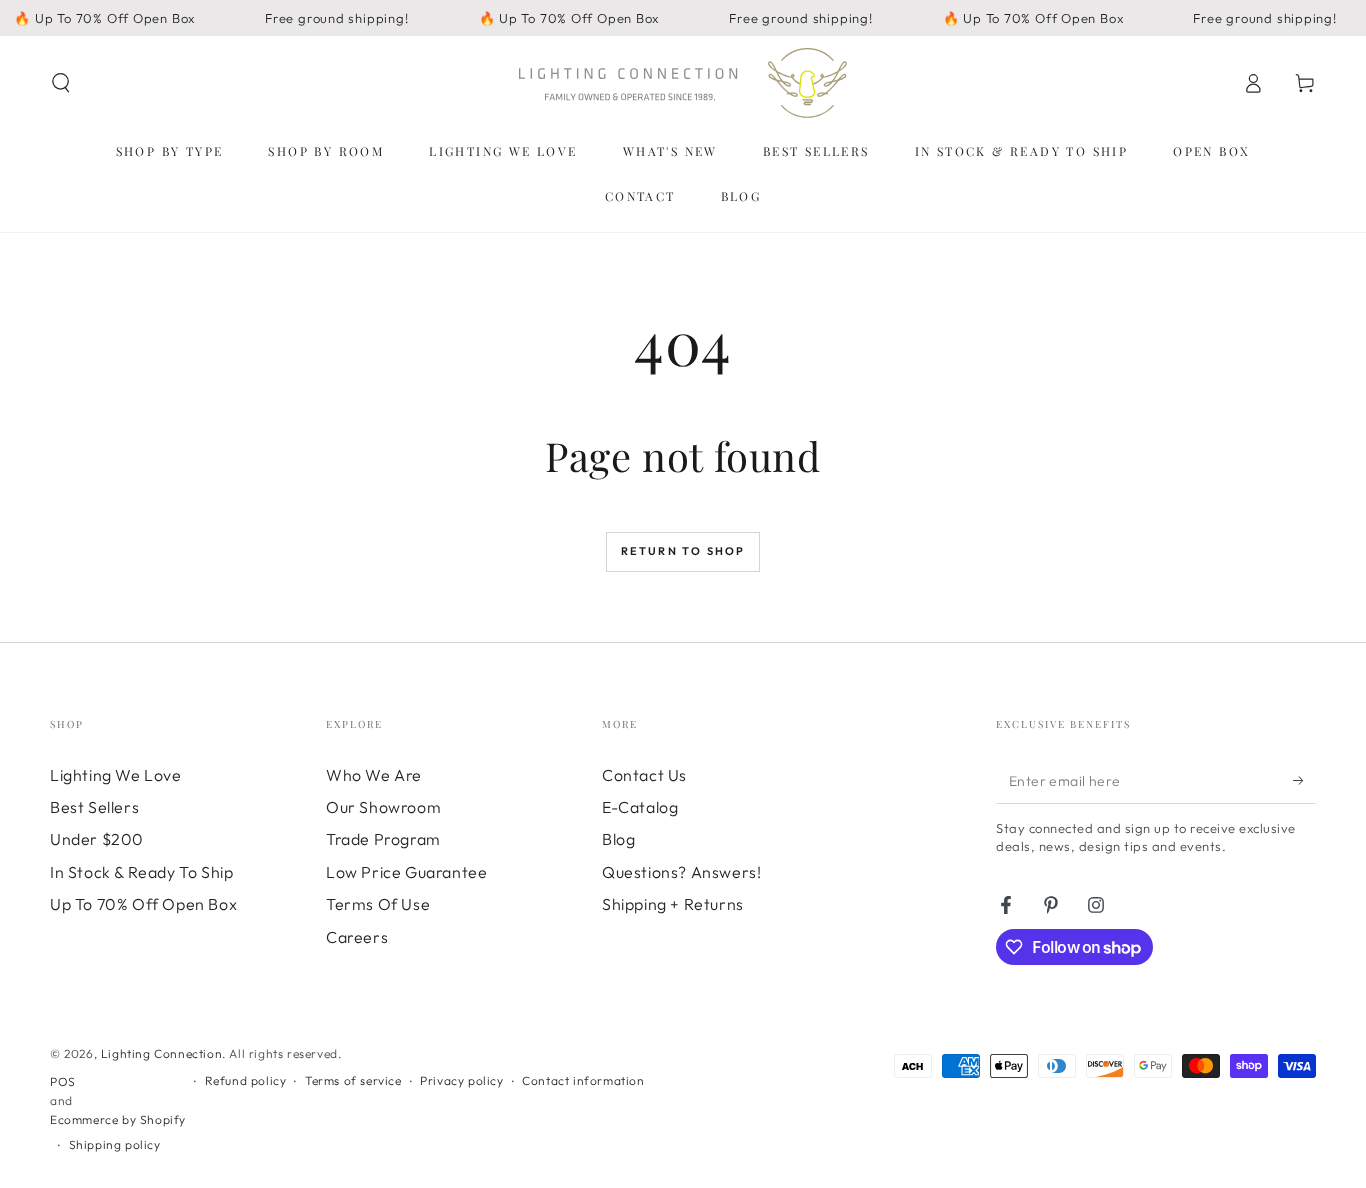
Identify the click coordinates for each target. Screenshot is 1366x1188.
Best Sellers (94, 807)
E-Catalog (640, 807)
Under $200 (97, 839)
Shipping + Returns (673, 904)
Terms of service (353, 1080)
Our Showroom (383, 807)
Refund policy (246, 1080)
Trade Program (383, 839)
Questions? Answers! (681, 872)
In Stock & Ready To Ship (141, 872)
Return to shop (683, 551)
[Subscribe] (1304, 781)
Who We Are (374, 775)
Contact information (583, 1080)
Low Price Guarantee (406, 872)
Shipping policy (115, 1144)
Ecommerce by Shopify (118, 1119)
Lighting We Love (116, 775)
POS (63, 1081)
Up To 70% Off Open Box (143, 904)
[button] (61, 83)
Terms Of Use (378, 904)
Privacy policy (461, 1080)
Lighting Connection (161, 1053)
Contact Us (644, 775)
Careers (357, 937)
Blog (618, 839)
